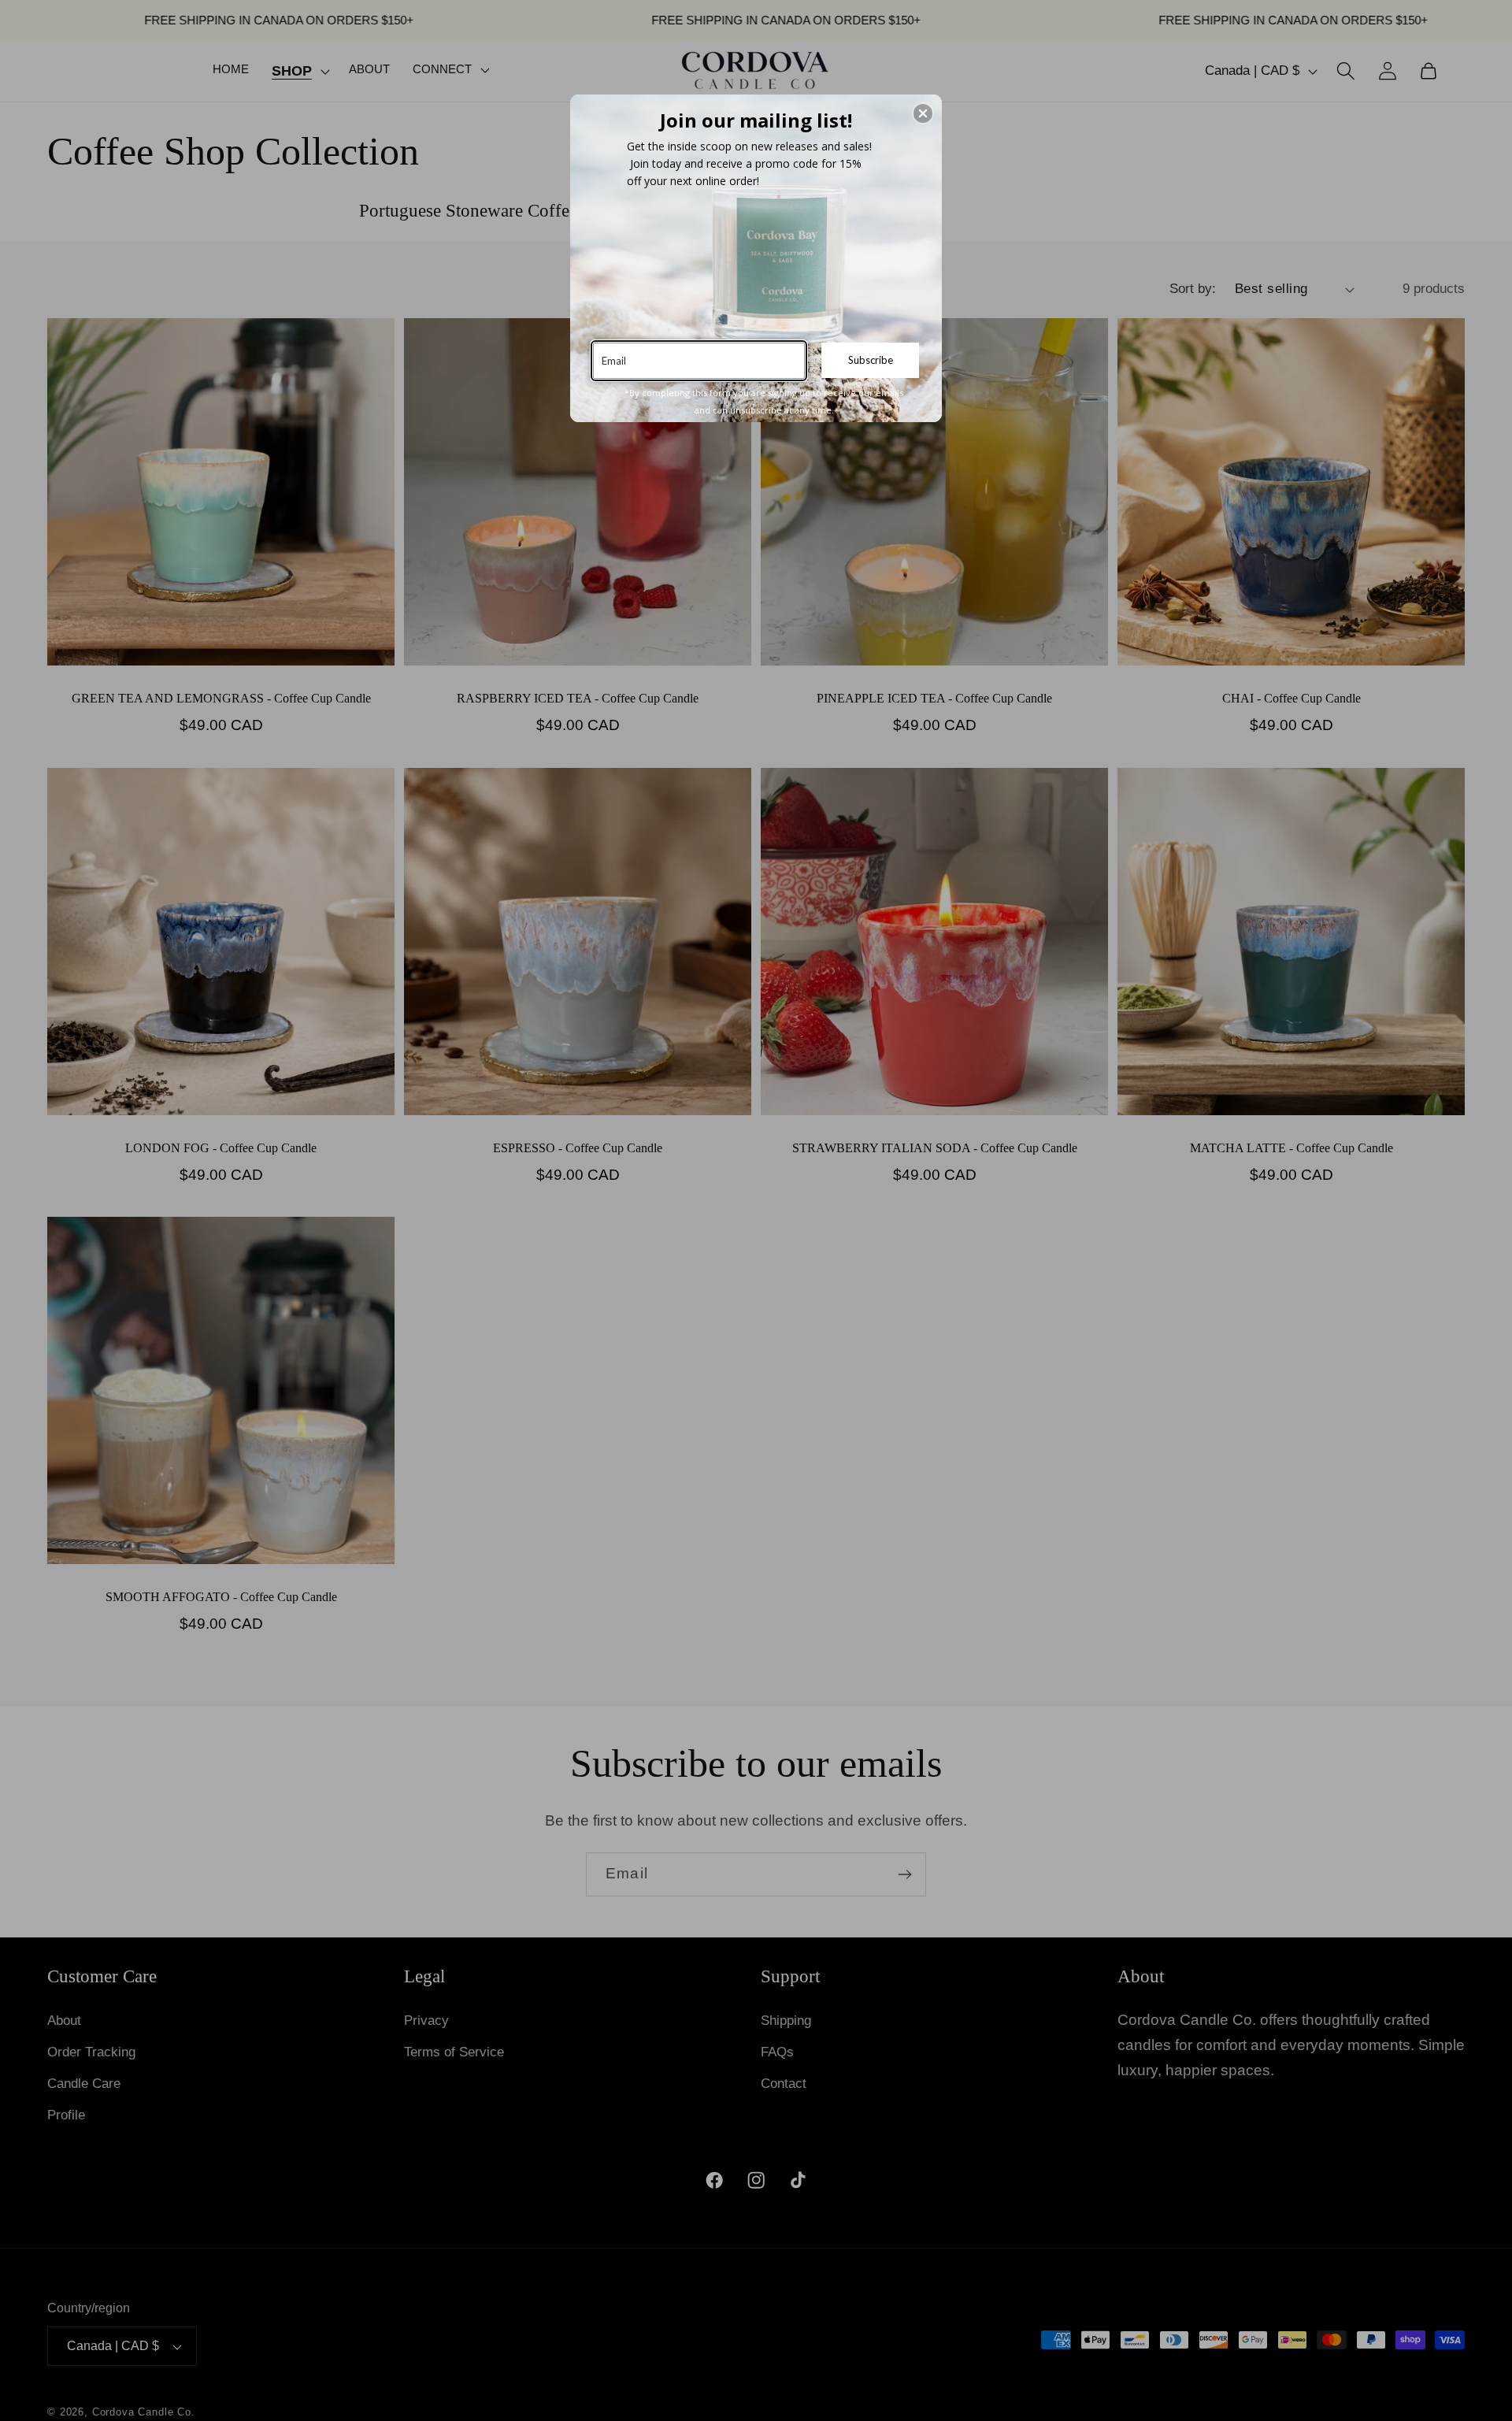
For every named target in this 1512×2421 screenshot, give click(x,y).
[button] (923, 113)
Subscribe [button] (871, 360)
